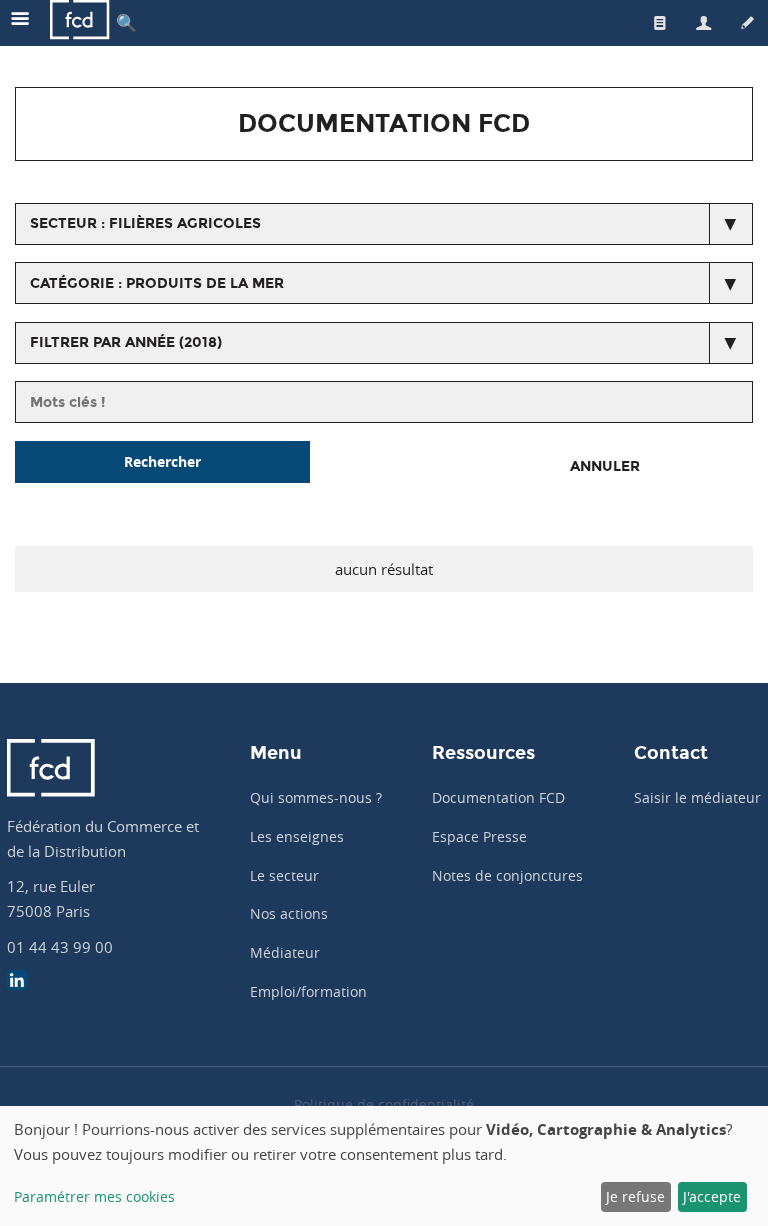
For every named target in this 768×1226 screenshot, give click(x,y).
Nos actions (289, 913)
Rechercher (162, 461)
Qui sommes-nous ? (316, 797)
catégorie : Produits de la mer (157, 283)
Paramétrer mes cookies (94, 1196)
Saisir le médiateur (697, 797)
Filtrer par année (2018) (126, 342)
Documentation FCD (498, 797)
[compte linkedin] (17, 982)
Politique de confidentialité (384, 1104)
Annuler (605, 466)
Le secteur (284, 875)
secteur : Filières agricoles (145, 223)
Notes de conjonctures (507, 875)
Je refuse (635, 1196)
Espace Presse (479, 836)
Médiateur (285, 952)
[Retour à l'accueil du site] (80, 22)
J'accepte (712, 1196)
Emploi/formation (308, 991)
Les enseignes (297, 836)
